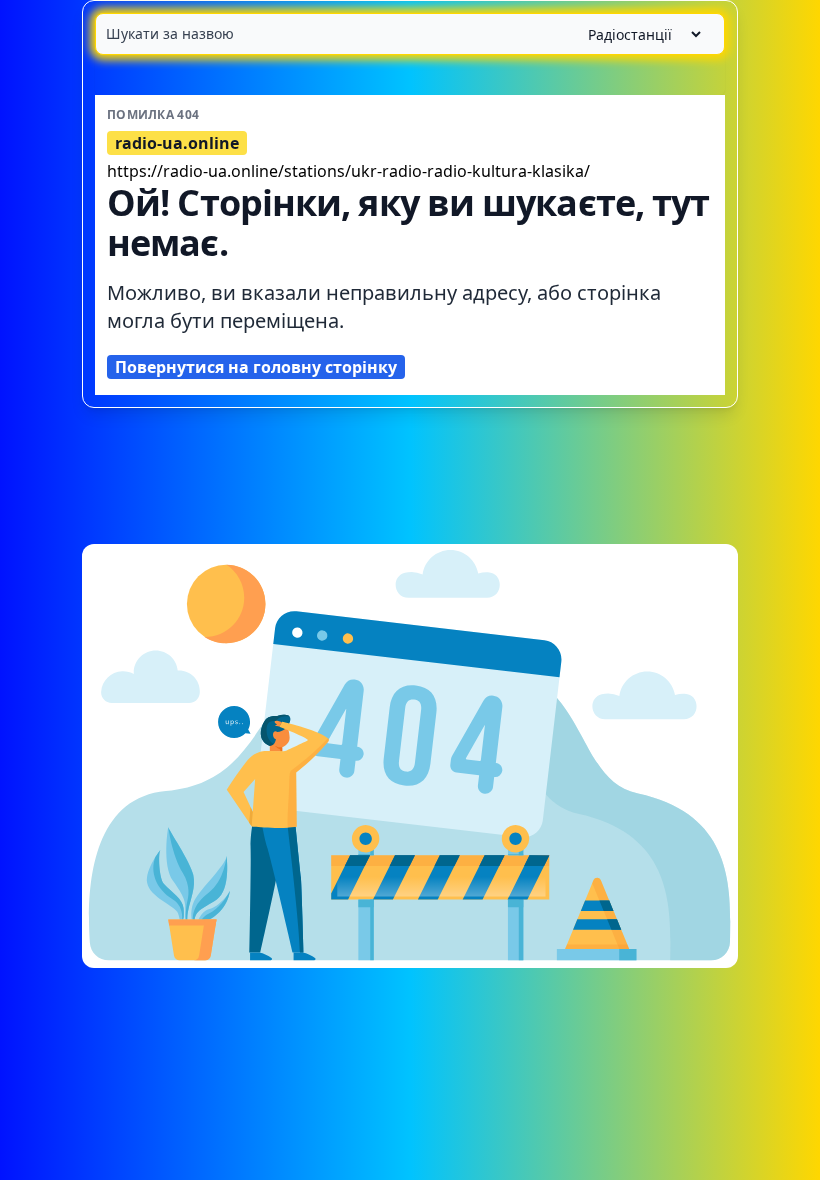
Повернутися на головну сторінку (256, 367)
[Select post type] (636, 34)
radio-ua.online (177, 143)
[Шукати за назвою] (410, 34)
